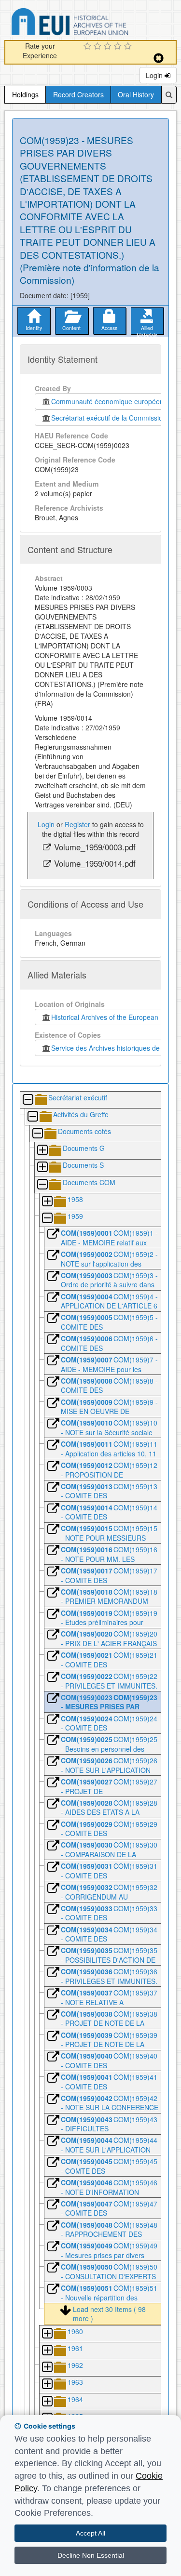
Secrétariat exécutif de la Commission (109, 418)
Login (155, 75)
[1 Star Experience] (89, 47)
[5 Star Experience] (129, 47)
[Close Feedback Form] (159, 58)
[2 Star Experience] (99, 47)
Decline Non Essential (91, 2555)
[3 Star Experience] (109, 47)
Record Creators (78, 94)
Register (77, 824)
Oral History (136, 94)
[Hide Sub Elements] (28, 1100)
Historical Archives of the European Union (113, 1017)
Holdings (25, 94)
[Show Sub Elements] (42, 1151)
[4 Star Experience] (119, 47)
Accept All (90, 2533)
